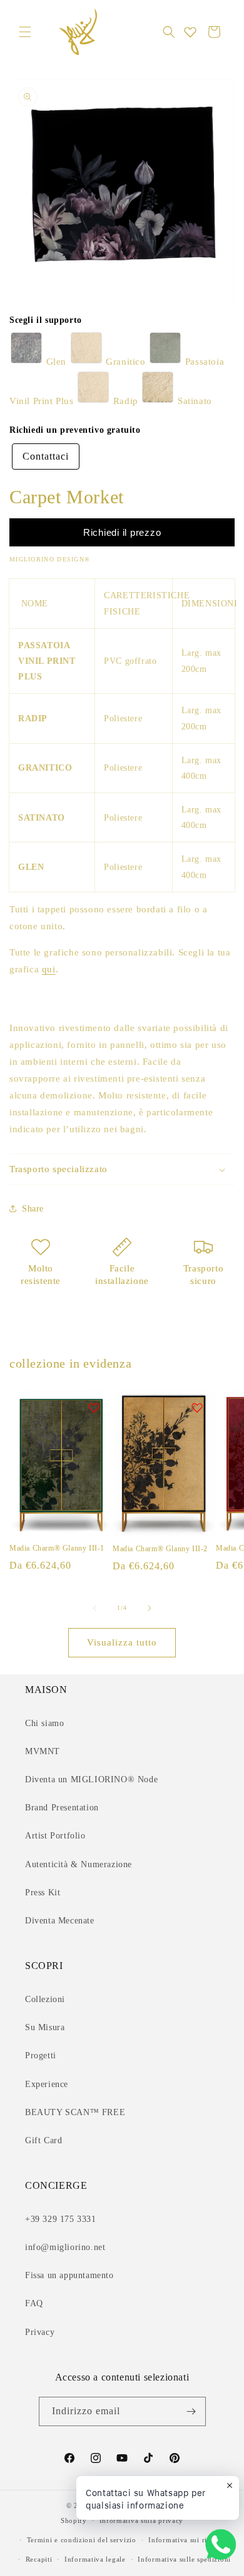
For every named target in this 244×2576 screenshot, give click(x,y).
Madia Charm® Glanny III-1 (57, 1548)
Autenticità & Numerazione (79, 1864)
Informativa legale (95, 2559)
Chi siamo (44, 1723)
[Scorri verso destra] (150, 1608)
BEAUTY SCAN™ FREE (75, 2112)
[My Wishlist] (190, 32)
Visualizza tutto (122, 1642)
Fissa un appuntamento (69, 2275)
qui (49, 969)
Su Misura (45, 2027)
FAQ (34, 2303)
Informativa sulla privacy (142, 2520)
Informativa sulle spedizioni (184, 2559)
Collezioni (45, 1999)
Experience (47, 2084)
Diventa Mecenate (60, 1921)
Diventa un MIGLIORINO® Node (91, 1779)
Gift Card (43, 2140)
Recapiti (39, 2559)
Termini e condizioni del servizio (82, 2540)
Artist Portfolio (55, 1836)
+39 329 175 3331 (61, 2219)
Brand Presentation (62, 1808)
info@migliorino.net (65, 2247)
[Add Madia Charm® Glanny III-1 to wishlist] (94, 1408)
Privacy (40, 2332)
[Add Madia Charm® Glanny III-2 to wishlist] (197, 1408)
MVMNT (43, 1751)
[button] (25, 32)
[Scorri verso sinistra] (94, 1608)
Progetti (41, 2055)
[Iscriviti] (191, 2411)
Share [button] (33, 1209)
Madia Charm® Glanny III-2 (160, 1549)
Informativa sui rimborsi (189, 2540)
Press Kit (43, 1893)
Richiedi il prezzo (122, 532)
